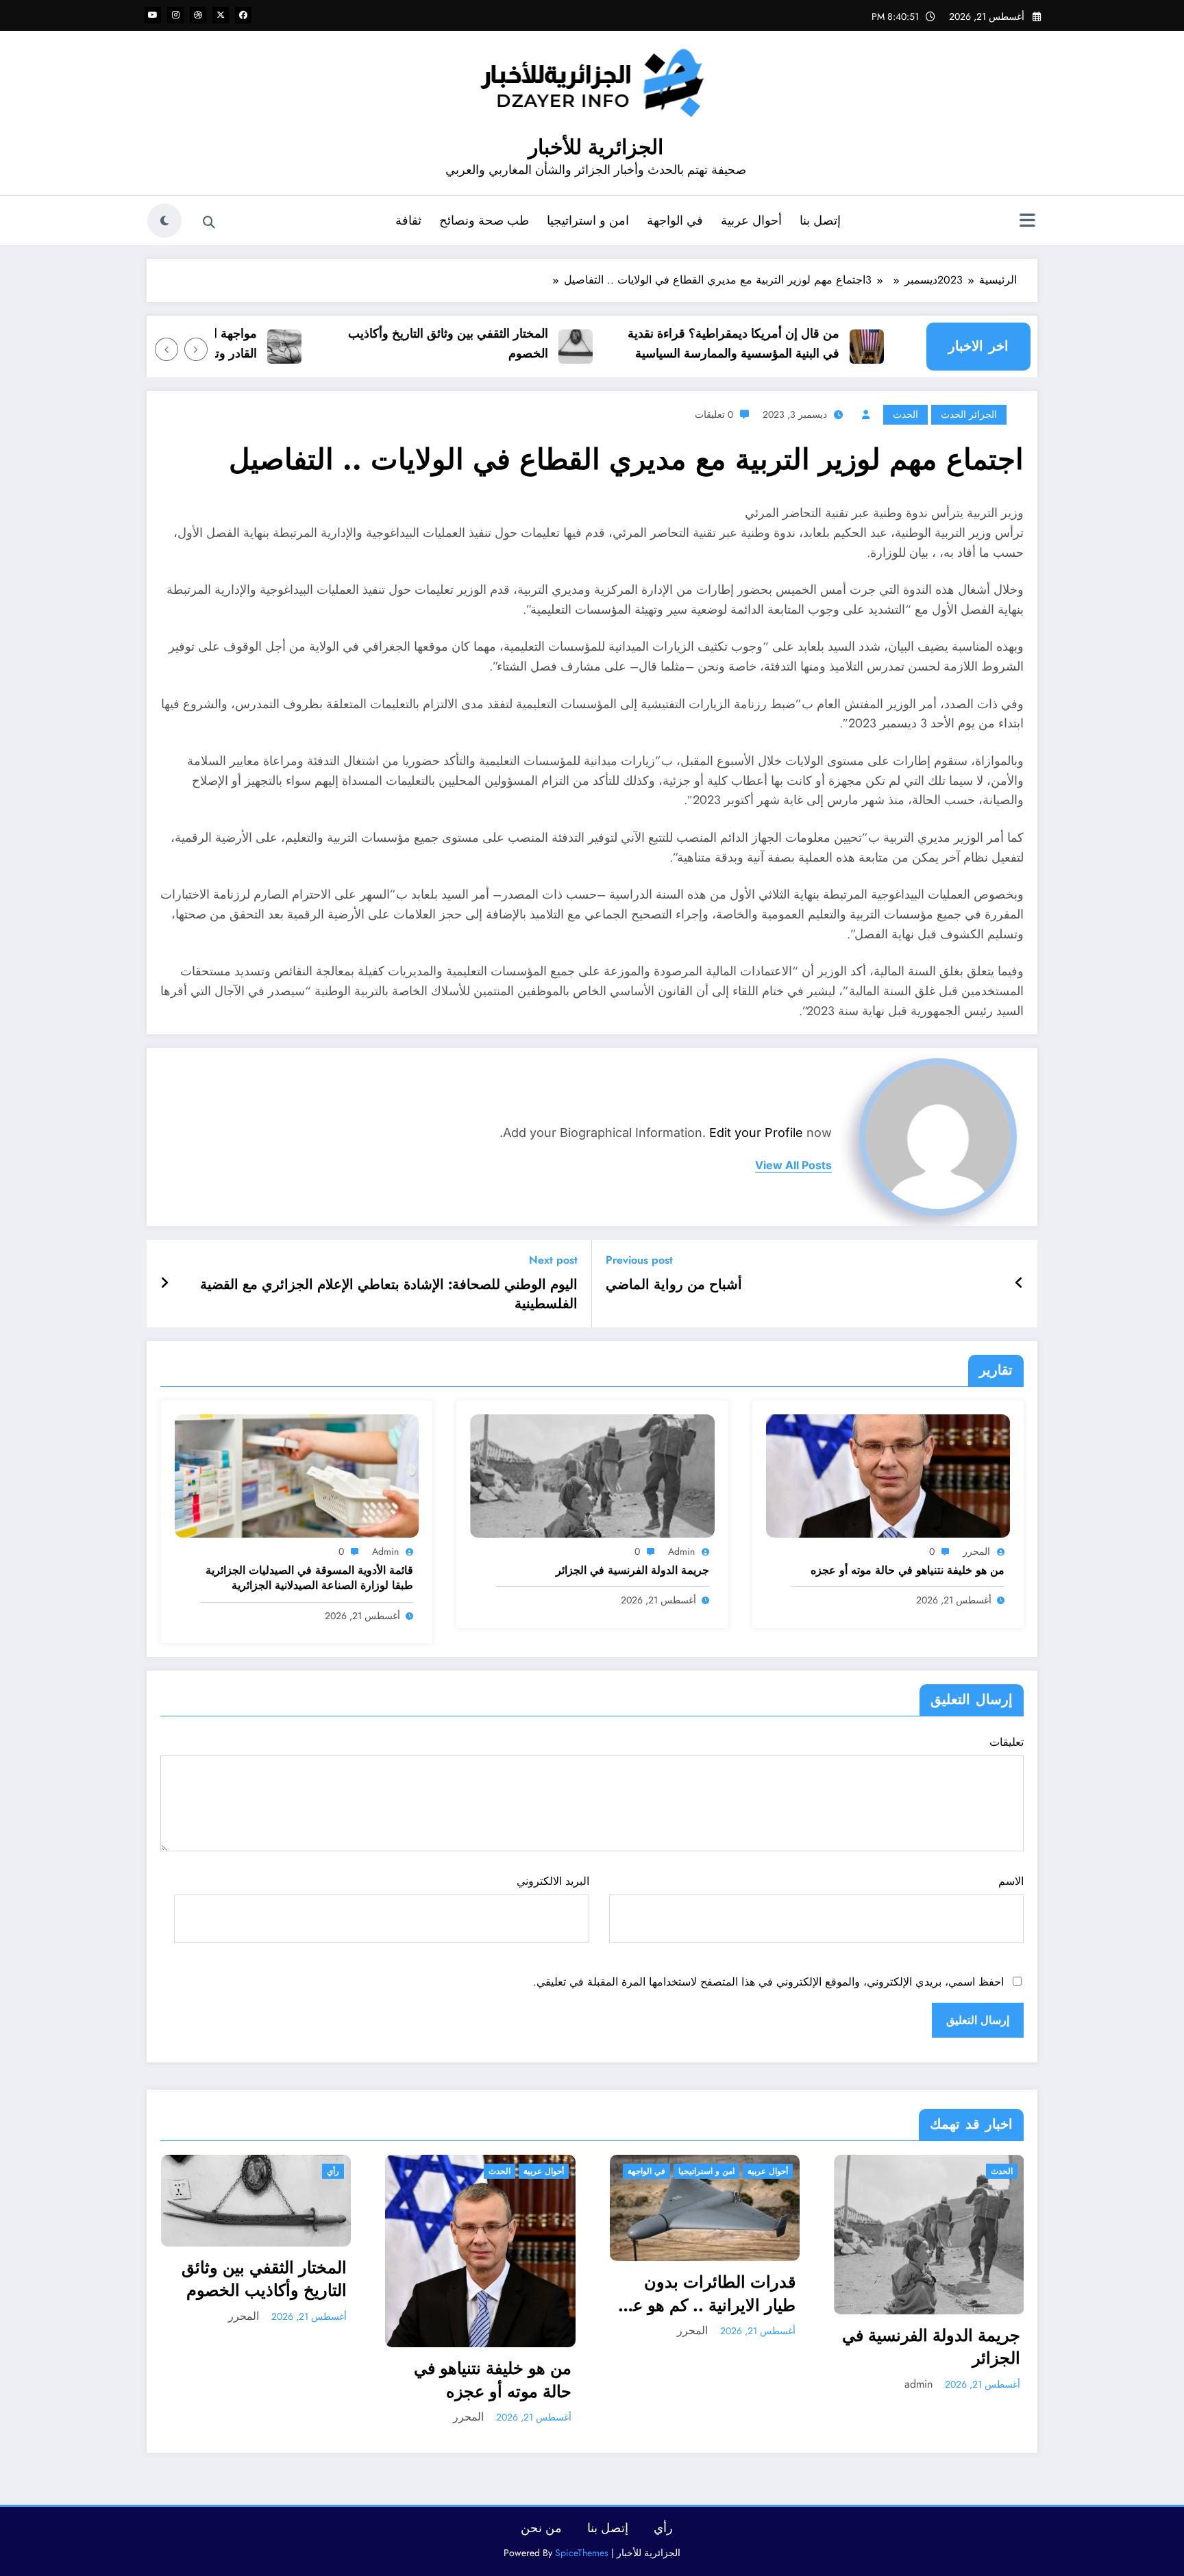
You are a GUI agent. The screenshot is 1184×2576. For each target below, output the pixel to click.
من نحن (541, 2528)
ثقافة (408, 221)
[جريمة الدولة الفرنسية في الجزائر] (592, 1475)
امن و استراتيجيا (588, 221)
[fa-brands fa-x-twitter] (221, 15)
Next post (553, 1260)
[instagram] (175, 15)
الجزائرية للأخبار (596, 147)
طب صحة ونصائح (484, 221)
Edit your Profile (756, 1133)
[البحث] (209, 223)
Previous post (639, 1260)
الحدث (905, 414)
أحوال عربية (751, 221)
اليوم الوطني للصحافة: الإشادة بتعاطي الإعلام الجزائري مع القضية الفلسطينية (389, 1295)
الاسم (1011, 1881)
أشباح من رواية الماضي (674, 1285)
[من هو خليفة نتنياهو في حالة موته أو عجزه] (888, 1475)
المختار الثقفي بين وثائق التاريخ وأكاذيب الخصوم (482, 343)
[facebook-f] (243, 15)
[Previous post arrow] (1019, 1284)
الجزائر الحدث (969, 414)
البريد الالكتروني (553, 1881)
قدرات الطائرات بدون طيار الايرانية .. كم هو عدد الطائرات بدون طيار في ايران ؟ (706, 2293)
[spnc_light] (164, 221)
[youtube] (153, 15)
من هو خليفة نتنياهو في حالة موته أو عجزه (908, 1571)
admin (681, 1551)
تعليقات (1007, 1742)
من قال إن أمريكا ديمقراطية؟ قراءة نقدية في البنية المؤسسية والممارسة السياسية (768, 343)
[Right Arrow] (166, 349)
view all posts (793, 1165)
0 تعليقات (714, 414)
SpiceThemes (582, 2553)
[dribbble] (198, 15)
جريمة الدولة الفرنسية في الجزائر (632, 1571)
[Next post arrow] (164, 1284)
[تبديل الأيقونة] (1027, 222)
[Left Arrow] (196, 349)
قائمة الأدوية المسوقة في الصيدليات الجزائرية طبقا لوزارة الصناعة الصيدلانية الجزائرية (309, 1578)
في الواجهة (675, 221)
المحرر (976, 1551)
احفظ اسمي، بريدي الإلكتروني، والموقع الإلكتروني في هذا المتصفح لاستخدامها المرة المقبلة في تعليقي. (768, 1982)
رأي (333, 2171)
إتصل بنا (820, 221)
